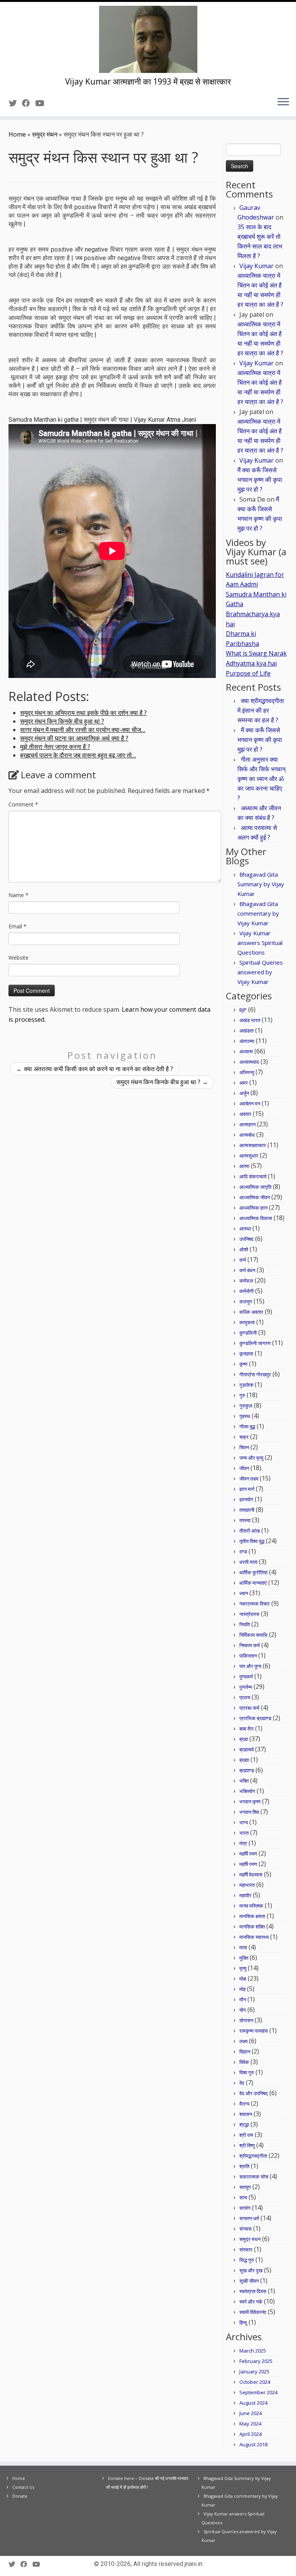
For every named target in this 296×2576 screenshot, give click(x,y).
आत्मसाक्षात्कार (253, 1145)
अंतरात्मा (247, 1041)
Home (17, 134)
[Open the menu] (283, 102)
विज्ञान (245, 2052)
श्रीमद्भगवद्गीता (253, 2156)
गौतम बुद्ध (247, 1427)
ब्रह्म (244, 1739)
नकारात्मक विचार (255, 1604)
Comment (23, 804)
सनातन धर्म (249, 2218)
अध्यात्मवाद (249, 1062)
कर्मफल (246, 1281)
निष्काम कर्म (250, 1645)
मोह (242, 1989)
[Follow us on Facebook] (29, 103)
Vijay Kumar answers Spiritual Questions (260, 943)
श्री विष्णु (247, 2145)
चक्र (244, 1437)
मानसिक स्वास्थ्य (254, 1937)
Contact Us (23, 2487)
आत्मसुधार (249, 1156)
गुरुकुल (246, 1406)
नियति (245, 1624)
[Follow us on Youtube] (42, 103)
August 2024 (253, 2403)
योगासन (246, 2020)
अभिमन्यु (247, 1072)
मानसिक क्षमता (252, 1916)
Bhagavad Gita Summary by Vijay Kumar (261, 884)
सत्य (243, 2197)
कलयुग (246, 1302)
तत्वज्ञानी (247, 1510)
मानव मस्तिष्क (251, 1906)
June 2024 (251, 2413)
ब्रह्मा (244, 1760)
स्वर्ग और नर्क (251, 2302)
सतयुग (245, 2187)
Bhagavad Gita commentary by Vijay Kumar (258, 913)
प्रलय (245, 1697)
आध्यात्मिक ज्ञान (253, 1208)
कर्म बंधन (247, 1270)
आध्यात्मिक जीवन (255, 1197)
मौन (243, 2000)
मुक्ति (244, 1958)
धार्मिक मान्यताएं (253, 1583)
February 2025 (256, 2361)
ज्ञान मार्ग (247, 1489)
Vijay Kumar (256, 266)
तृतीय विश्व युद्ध (252, 1541)
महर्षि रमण (248, 1854)
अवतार (245, 1114)
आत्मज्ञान (247, 1124)
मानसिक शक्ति (252, 1927)
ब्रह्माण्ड (247, 1770)
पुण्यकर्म (246, 1677)
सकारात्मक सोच (254, 2177)
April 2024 (251, 2434)
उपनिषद (246, 1239)
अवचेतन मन (250, 1104)
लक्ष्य (243, 2041)
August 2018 (253, 2444)
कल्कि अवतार (251, 1312)
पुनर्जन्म (246, 1687)
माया (243, 1947)
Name (18, 895)
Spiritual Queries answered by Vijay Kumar (260, 972)
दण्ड (243, 1552)
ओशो (244, 1249)
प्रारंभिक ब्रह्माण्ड (255, 1718)
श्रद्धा (244, 2125)
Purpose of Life (248, 673)
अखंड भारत (250, 1020)
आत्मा (244, 1166)
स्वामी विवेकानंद (253, 2312)
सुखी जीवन (249, 2281)
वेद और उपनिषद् (254, 2093)
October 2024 (255, 2382)
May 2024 (250, 2424)
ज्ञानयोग (246, 1499)
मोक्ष (243, 1979)
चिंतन (244, 1447)
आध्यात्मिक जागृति (255, 1187)
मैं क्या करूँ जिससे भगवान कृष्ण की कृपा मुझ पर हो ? (260, 480)
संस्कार (246, 2250)
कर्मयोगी (246, 1291)
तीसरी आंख (250, 1531)
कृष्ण (243, 1364)
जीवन (244, 1468)
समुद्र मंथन (45, 134)
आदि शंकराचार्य (253, 1176)
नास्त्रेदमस (249, 1614)
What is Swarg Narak (256, 653)
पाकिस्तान (248, 1656)
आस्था (245, 1229)
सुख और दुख (251, 2270)
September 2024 (258, 2392)
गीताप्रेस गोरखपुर (255, 1374)
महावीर (245, 1895)
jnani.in (193, 2564)
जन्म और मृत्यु (251, 1458)
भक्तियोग (247, 1791)
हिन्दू (243, 2322)
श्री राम (246, 2135)
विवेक (244, 2062)
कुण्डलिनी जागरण (255, 1343)
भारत (244, 1833)
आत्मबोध (247, 1135)
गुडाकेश (246, 1385)
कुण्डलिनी (248, 1333)
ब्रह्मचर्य (246, 1749)
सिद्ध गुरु (247, 2260)
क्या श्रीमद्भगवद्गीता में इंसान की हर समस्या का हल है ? (261, 710)
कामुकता (247, 1322)
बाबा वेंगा (246, 1729)
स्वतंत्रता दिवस (253, 2291)
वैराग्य (244, 2104)
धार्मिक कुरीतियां (253, 1572)
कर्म (243, 1260)
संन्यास (246, 2229)
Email (18, 926)
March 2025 (253, 2351)
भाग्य (244, 1822)
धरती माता (248, 1562)
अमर (244, 1083)
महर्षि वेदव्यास (251, 1875)
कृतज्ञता (246, 1354)
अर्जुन (244, 1093)
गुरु (242, 1395)
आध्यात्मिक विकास (256, 1218)
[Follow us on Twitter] (15, 103)
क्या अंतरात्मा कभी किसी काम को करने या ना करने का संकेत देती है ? (95, 1069)
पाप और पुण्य (250, 1666)
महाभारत (247, 1885)
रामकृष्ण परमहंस (254, 2031)
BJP (243, 1010)
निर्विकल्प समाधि (253, 1635)
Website (18, 958)
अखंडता (246, 1031)
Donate (20, 2496)
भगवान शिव (249, 1812)
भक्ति (244, 1781)
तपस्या (245, 1520)
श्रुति (244, 2166)
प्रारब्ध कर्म (249, 1708)
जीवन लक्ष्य (249, 1479)
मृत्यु (243, 1968)
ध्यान (244, 1593)
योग (243, 2010)
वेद (242, 2083)
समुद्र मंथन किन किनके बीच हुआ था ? (162, 1082)
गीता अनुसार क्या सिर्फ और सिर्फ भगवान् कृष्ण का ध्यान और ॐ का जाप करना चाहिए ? (262, 779)
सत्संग (245, 2208)
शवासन (246, 2114)
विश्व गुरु (247, 2072)
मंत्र (243, 1843)
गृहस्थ (245, 1416)
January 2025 (254, 2371)
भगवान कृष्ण (250, 1802)
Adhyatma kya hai (251, 663)
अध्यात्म (246, 1051)
